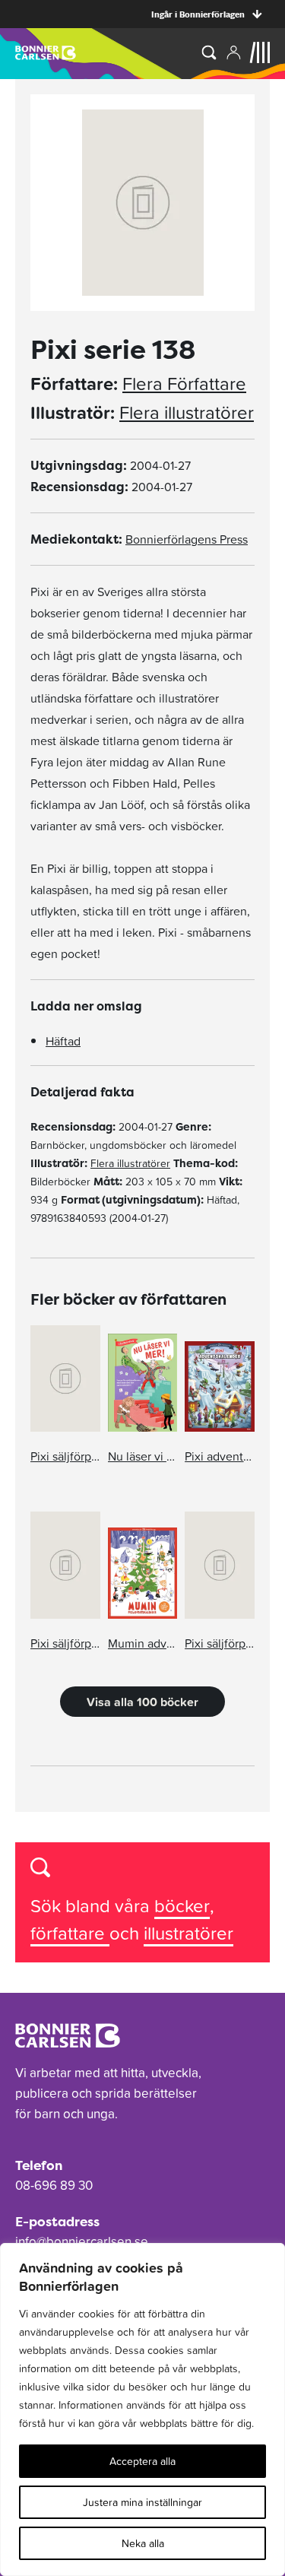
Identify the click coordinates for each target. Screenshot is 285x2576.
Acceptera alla (142, 2461)
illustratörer (188, 1933)
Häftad (63, 1041)
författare (70, 1933)
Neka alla (143, 2543)
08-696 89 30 (54, 2185)
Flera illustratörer (187, 413)
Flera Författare (184, 384)
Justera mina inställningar (142, 2502)
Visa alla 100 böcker (142, 1702)
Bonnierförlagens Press (187, 539)
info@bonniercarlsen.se (82, 2241)
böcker (182, 1906)
